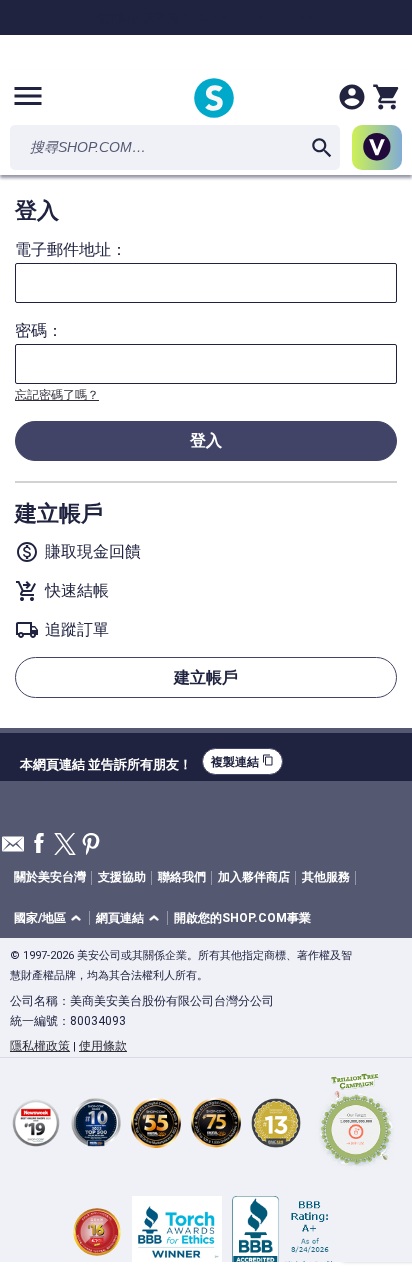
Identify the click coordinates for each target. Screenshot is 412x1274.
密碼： (39, 331)
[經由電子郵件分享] (13, 849)
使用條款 (103, 1046)
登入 (206, 440)
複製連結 (242, 761)
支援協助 (122, 877)
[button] (51, 918)
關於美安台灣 (50, 877)
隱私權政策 (40, 1046)
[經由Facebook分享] (39, 844)
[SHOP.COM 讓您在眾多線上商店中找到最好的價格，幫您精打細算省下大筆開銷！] (214, 99)
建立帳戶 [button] (206, 677)
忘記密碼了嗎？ (57, 395)
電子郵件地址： (71, 250)
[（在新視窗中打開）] (356, 1122)
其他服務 (326, 877)
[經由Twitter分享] (65, 845)
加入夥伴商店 (254, 877)
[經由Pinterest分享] (91, 845)
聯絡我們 (182, 877)
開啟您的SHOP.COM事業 (242, 918)
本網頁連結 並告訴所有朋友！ (106, 762)
